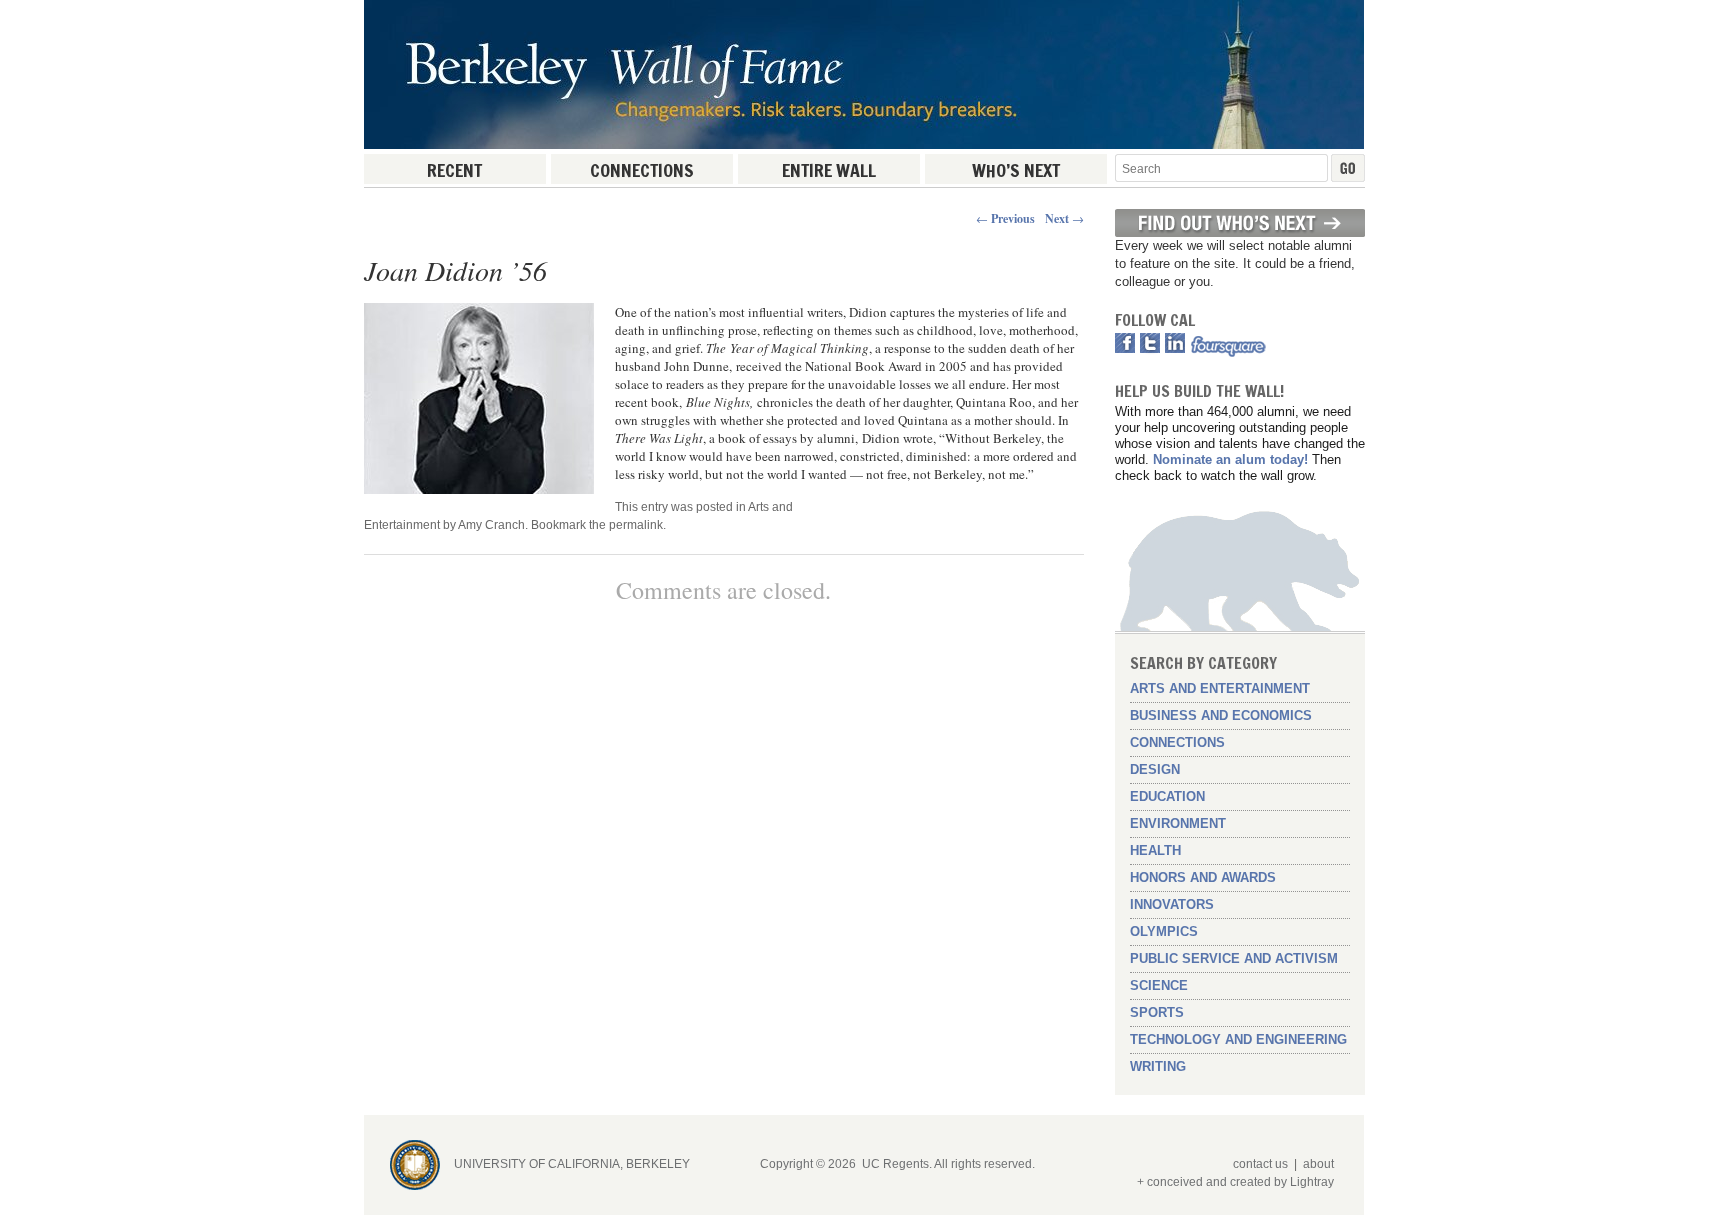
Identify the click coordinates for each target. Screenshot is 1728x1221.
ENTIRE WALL (829, 170)
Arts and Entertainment (1220, 688)
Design (1155, 769)
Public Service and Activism (1234, 958)
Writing (1158, 1066)
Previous (1005, 218)
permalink (636, 525)
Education (1167, 796)
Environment (1178, 823)
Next (1064, 218)
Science (1159, 985)
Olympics (1164, 931)
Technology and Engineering (1238, 1039)
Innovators (1172, 904)
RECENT (454, 170)
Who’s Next (1016, 170)
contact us (1260, 1164)
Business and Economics (1221, 715)
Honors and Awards (1203, 877)
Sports (1157, 1012)
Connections (642, 170)
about (1318, 1164)
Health (1155, 850)
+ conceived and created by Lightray (1235, 1182)
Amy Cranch (491, 525)
